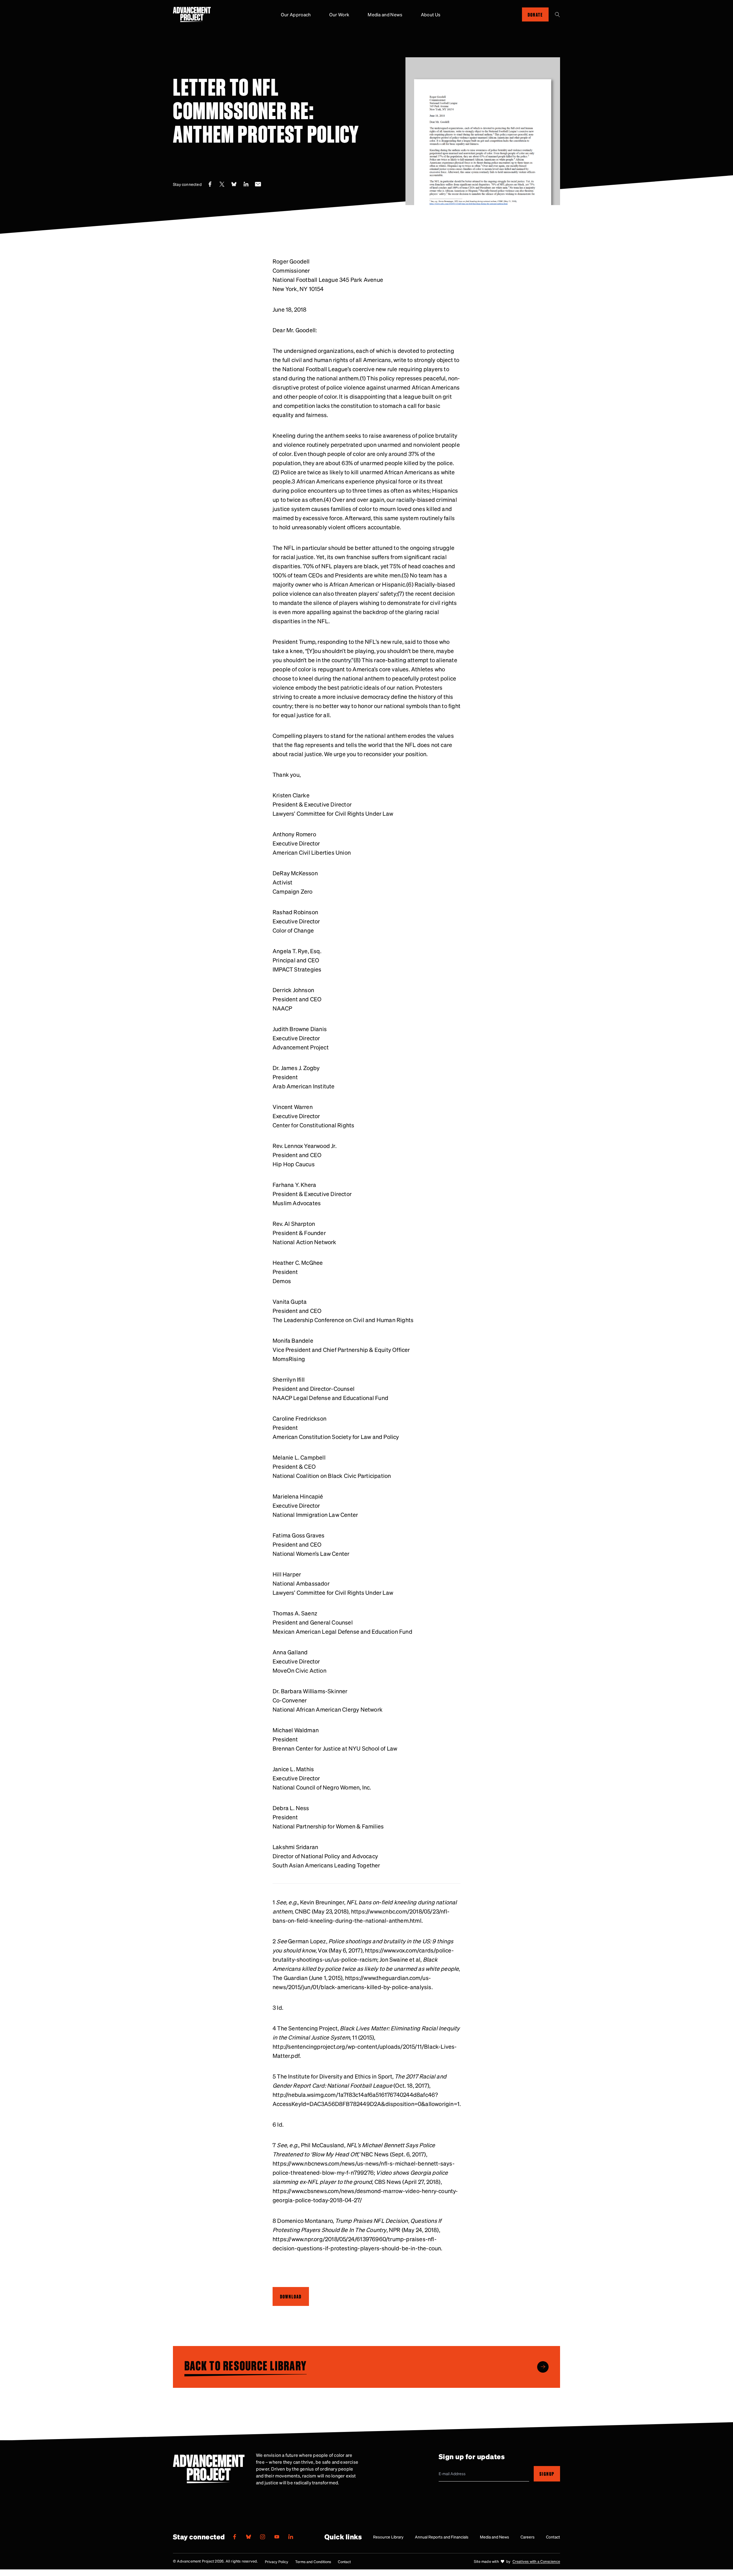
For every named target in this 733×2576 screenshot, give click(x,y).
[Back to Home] (192, 14)
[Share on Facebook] (210, 184)
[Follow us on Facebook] (235, 2537)
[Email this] (258, 184)
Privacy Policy (277, 2562)
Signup (547, 2474)
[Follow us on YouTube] (277, 2537)
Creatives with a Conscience (536, 2561)
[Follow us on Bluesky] (249, 2537)
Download (291, 2296)
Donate (535, 14)
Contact (553, 2537)
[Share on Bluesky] (234, 184)
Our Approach (296, 14)
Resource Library (388, 2537)
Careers (528, 2537)
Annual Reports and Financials (442, 2537)
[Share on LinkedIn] (246, 184)
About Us (431, 14)
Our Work (339, 14)
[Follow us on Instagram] (263, 2537)
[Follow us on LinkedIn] (291, 2537)
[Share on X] (222, 184)
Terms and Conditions (313, 2562)
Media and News (385, 14)
